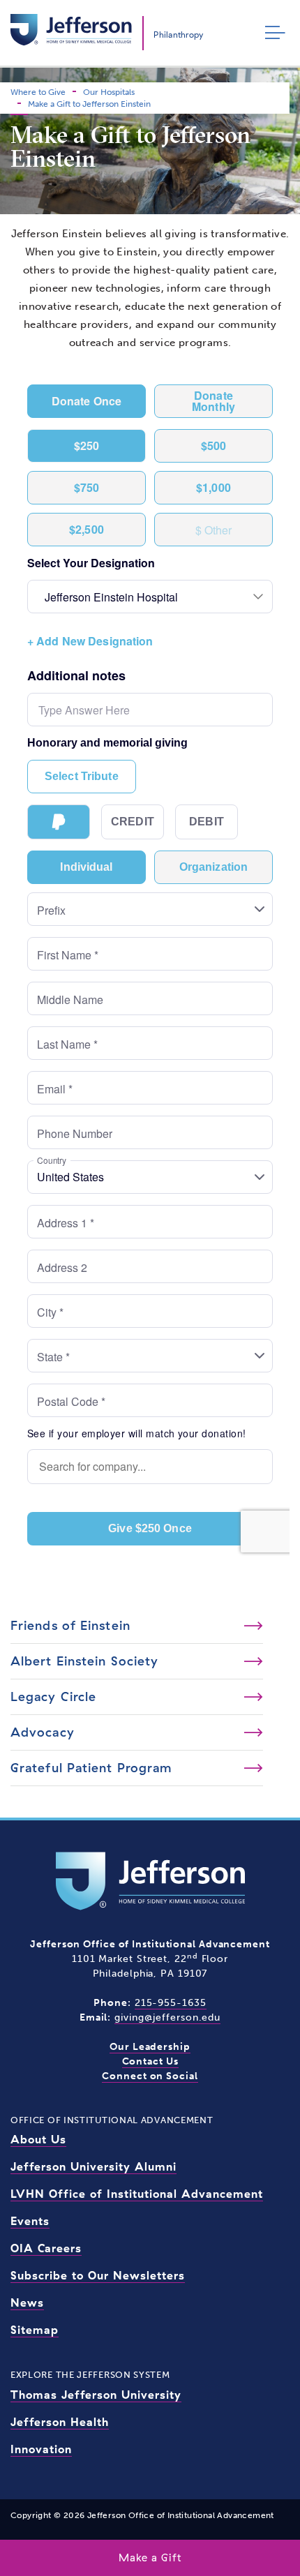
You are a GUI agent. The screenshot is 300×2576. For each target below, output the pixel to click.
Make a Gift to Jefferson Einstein (89, 104)
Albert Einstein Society (84, 1661)
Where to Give (38, 92)
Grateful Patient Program (91, 1768)
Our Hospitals (109, 92)
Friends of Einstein (70, 1625)
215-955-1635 (171, 2003)
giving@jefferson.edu (167, 2017)
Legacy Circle (53, 1697)
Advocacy (43, 1732)
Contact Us (150, 2061)
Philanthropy (178, 35)
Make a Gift (150, 2558)
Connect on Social (150, 2076)
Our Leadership (150, 2047)
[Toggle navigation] (272, 33)
